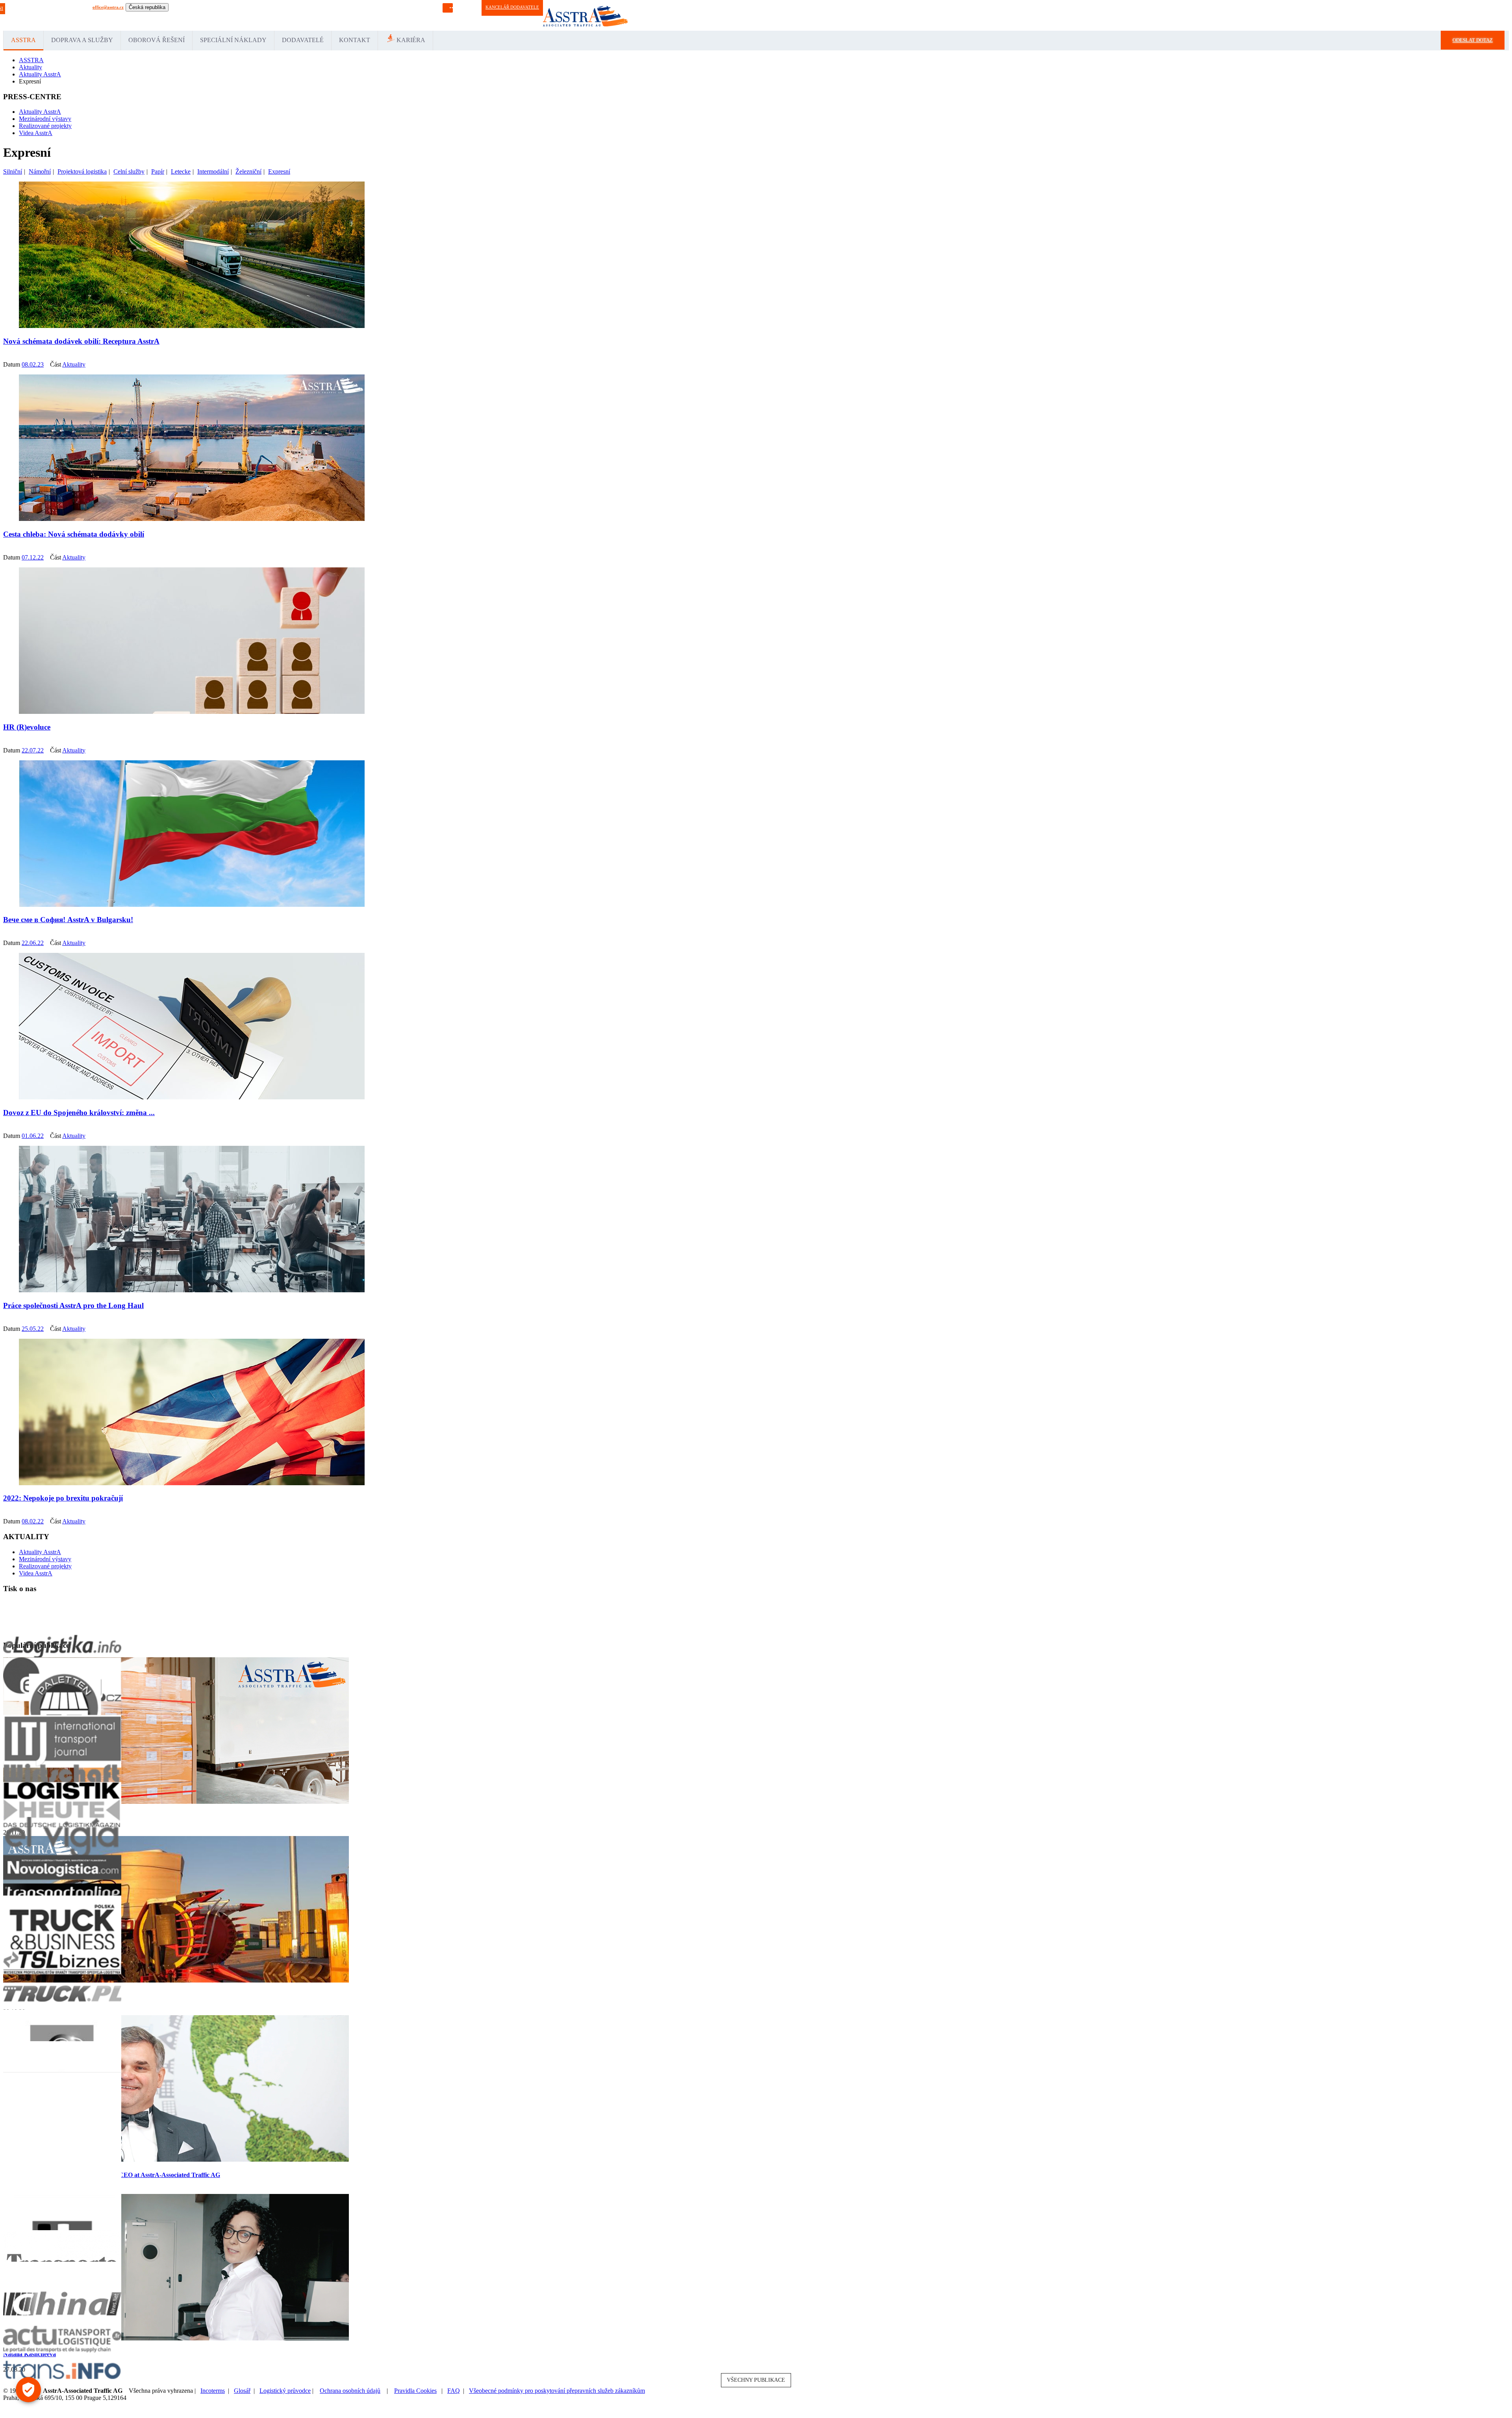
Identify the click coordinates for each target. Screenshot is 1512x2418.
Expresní (279, 171)
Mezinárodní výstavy (45, 119)
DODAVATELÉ (303, 40)
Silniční (13, 171)
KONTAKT (355, 40)
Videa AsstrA (36, 133)
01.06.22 (33, 1136)
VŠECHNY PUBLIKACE (756, 2380)
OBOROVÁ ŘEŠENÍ (157, 40)
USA (302, 15)
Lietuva (240, 15)
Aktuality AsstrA (40, 112)
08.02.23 (33, 364)
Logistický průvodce (285, 2391)
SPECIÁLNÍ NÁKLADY (233, 40)
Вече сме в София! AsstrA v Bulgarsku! (68, 920)
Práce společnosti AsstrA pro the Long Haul (73, 1305)
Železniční (248, 171)
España (199, 15)
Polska (255, 15)
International (155, 15)
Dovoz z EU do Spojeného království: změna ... (79, 1113)
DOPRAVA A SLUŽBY (82, 40)
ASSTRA (23, 40)
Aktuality (74, 364)
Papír (158, 171)
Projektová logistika (82, 171)
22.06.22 (33, 943)
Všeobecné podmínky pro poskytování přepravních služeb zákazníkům (557, 2391)
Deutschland (180, 15)
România (271, 15)
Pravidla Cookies (415, 2391)
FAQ (454, 2391)
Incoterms (213, 2391)
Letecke (181, 171)
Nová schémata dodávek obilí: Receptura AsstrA (81, 341)
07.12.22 (33, 557)
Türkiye (288, 15)
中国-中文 (378, 15)
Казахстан (317, 15)
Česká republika (147, 7)
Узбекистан (339, 15)
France (214, 15)
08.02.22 (33, 1521)
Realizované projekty (45, 126)
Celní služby (129, 171)
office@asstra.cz (108, 7)
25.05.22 (33, 1329)
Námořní (40, 171)
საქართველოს (405, 15)
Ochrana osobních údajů (350, 2391)
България (432, 15)
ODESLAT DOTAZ (1473, 40)
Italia (227, 15)
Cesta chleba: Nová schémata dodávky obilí (74, 534)
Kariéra (411, 40)
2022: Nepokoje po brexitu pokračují (63, 1498)
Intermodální (213, 171)
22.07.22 (33, 750)
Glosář (242, 2391)
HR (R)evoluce (27, 727)
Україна (359, 15)
